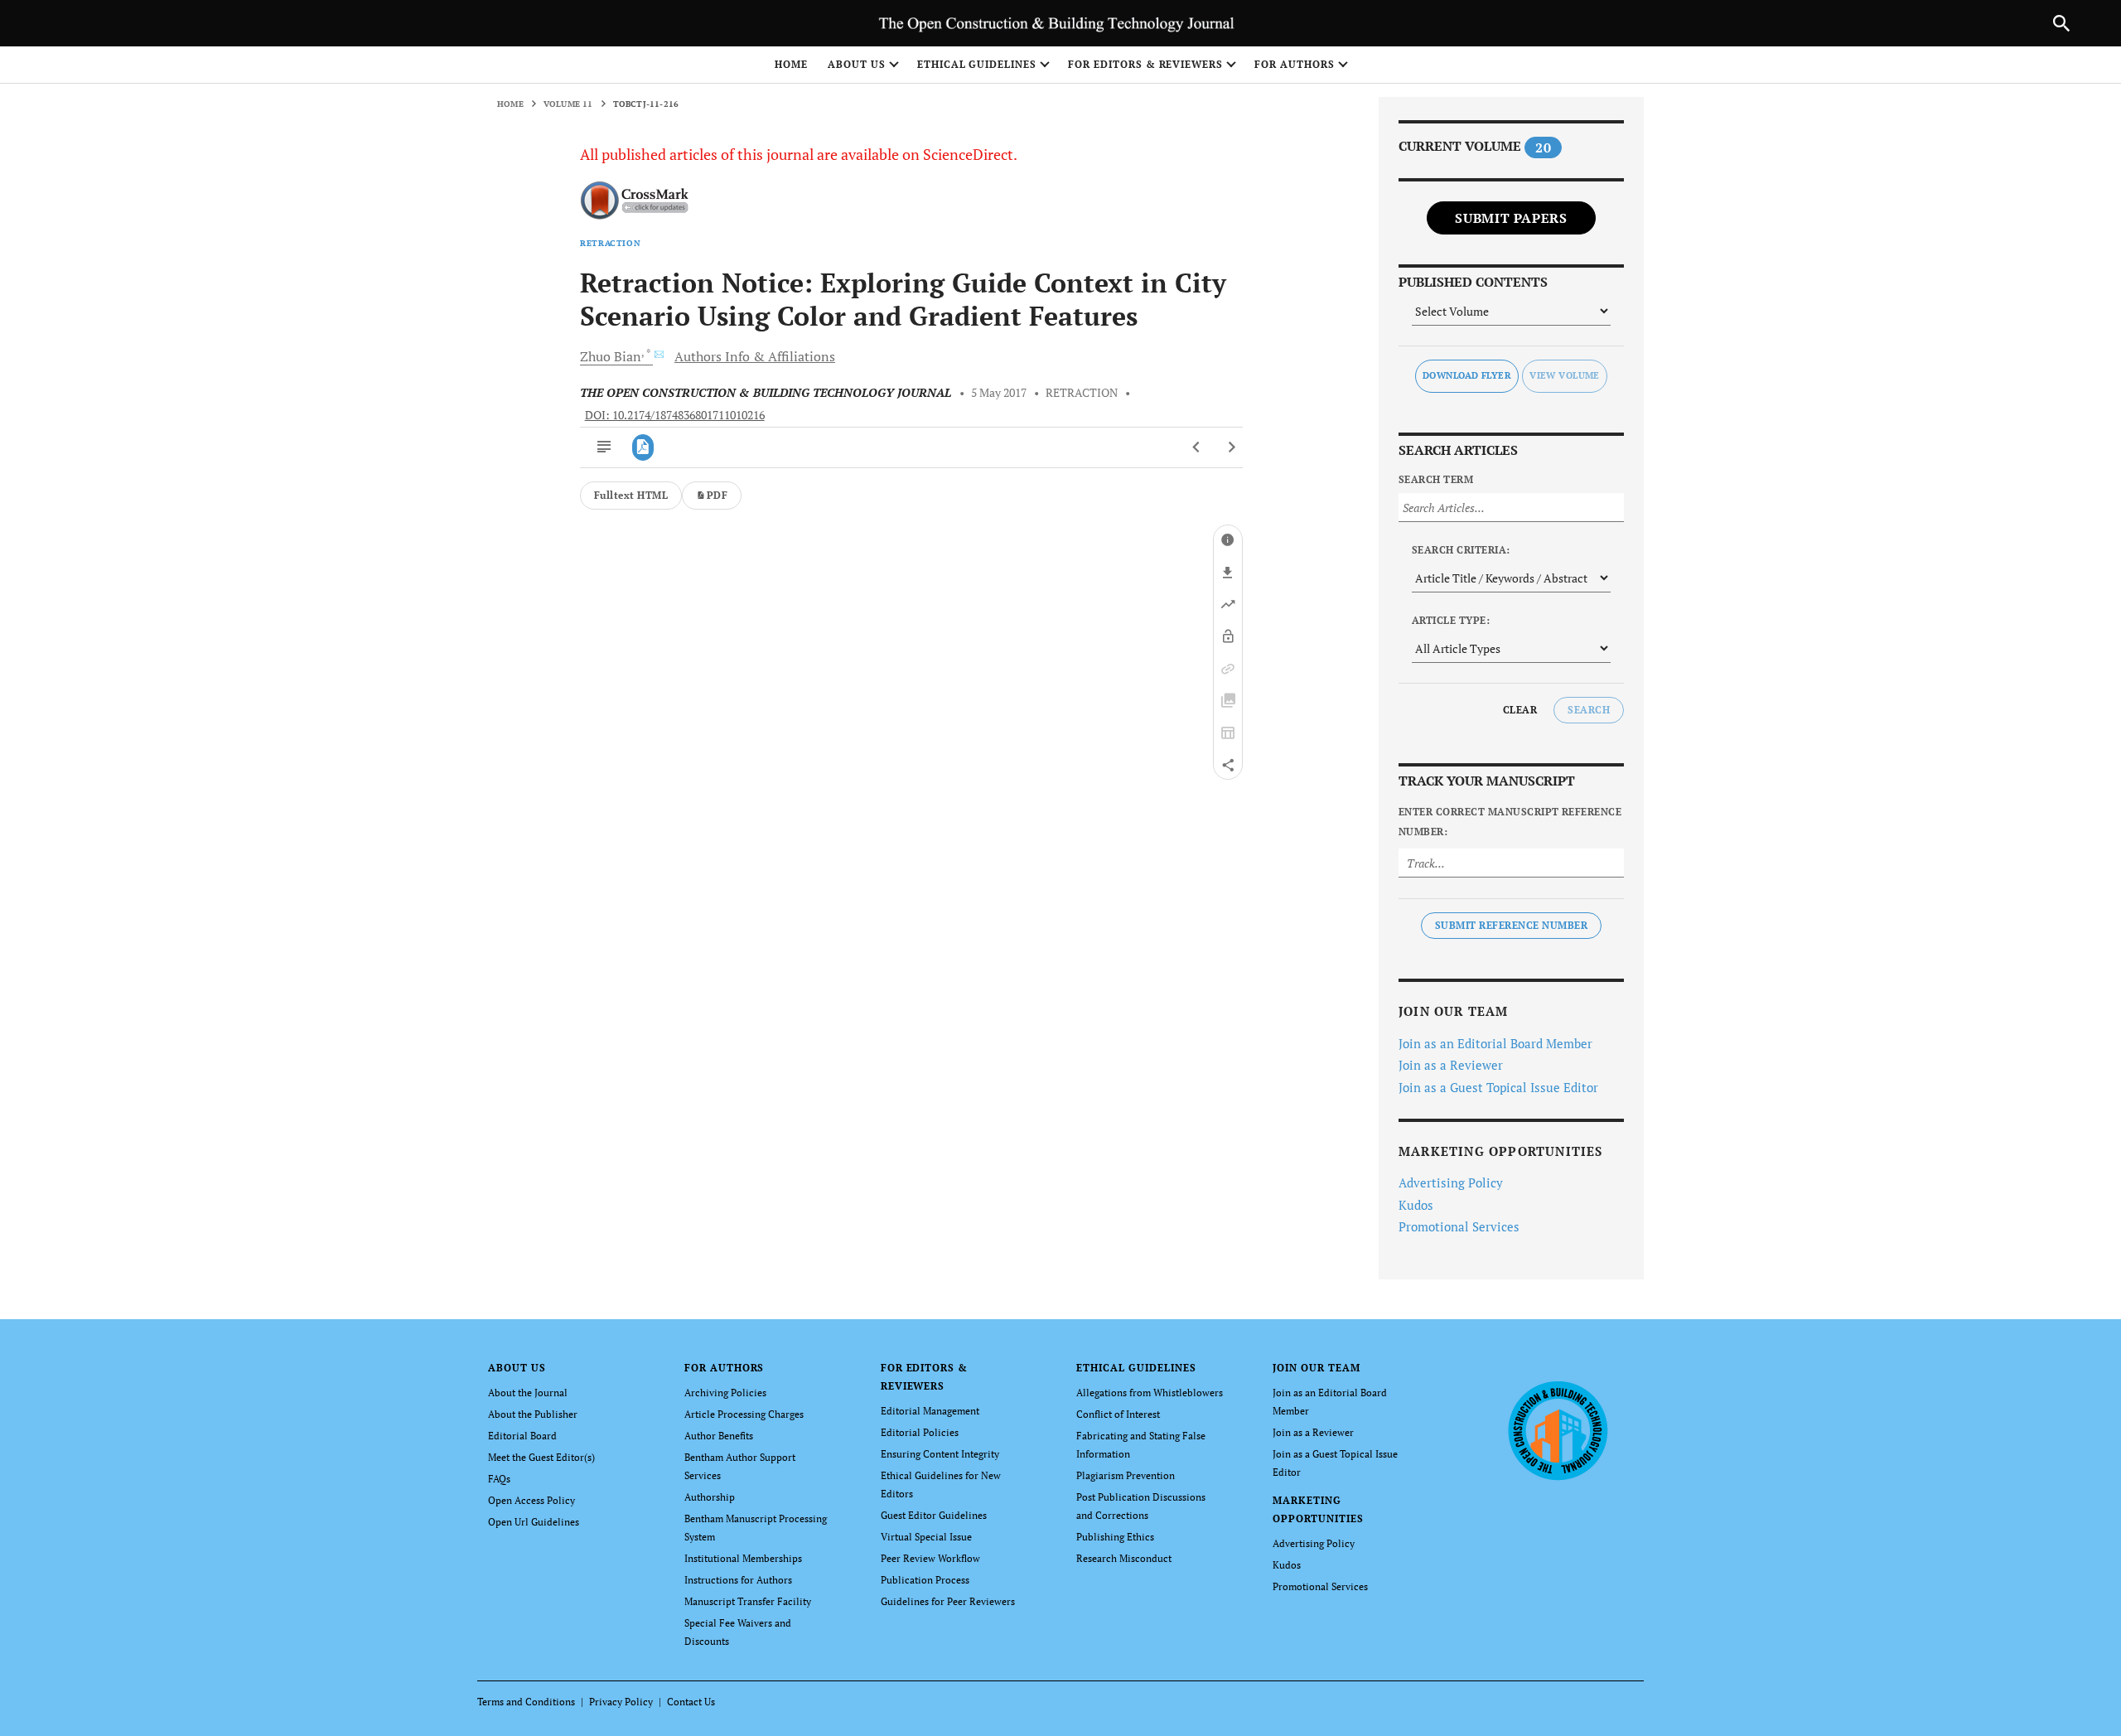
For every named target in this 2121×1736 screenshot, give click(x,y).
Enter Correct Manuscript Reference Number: (1510, 822)
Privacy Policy (621, 1702)
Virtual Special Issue (926, 1537)
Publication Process (925, 1580)
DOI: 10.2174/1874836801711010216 (675, 415)
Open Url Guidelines (534, 1522)
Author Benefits (719, 1436)
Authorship (710, 1497)
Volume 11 (568, 104)
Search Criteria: (1461, 550)
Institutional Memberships (743, 1558)
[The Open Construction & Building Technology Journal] (1557, 1429)
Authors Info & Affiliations (755, 356)
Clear (1520, 710)
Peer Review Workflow (930, 1558)
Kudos (1416, 1205)
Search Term (1436, 479)
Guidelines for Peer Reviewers (948, 1601)
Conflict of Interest (1118, 1414)
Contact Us (691, 1702)
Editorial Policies (920, 1432)
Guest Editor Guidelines (934, 1515)
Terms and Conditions (526, 1702)
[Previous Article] (1197, 447)
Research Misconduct (1124, 1558)
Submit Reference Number (1511, 925)
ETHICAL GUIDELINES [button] (977, 64)
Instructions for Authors (738, 1580)
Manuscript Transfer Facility (748, 1601)
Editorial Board (522, 1436)
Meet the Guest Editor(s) (541, 1457)
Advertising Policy (1451, 1182)
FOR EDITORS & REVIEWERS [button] (1145, 64)
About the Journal (528, 1393)
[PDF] (643, 447)
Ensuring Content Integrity (940, 1454)
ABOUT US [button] (857, 64)
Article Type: (1451, 620)
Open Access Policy (531, 1500)
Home (791, 64)
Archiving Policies (725, 1393)
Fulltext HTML (631, 495)
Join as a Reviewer (1451, 1065)
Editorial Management (930, 1411)
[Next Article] (1232, 447)
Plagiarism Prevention (1126, 1475)
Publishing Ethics (1115, 1537)
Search (1589, 710)
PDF (717, 495)
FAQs (499, 1479)
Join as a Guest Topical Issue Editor (1498, 1087)
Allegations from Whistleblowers (1150, 1393)
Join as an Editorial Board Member (1495, 1043)
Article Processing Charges (744, 1414)
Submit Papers (1511, 218)
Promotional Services (1459, 1226)
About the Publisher (533, 1414)
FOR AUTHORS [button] (1295, 64)
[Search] (2061, 23)
